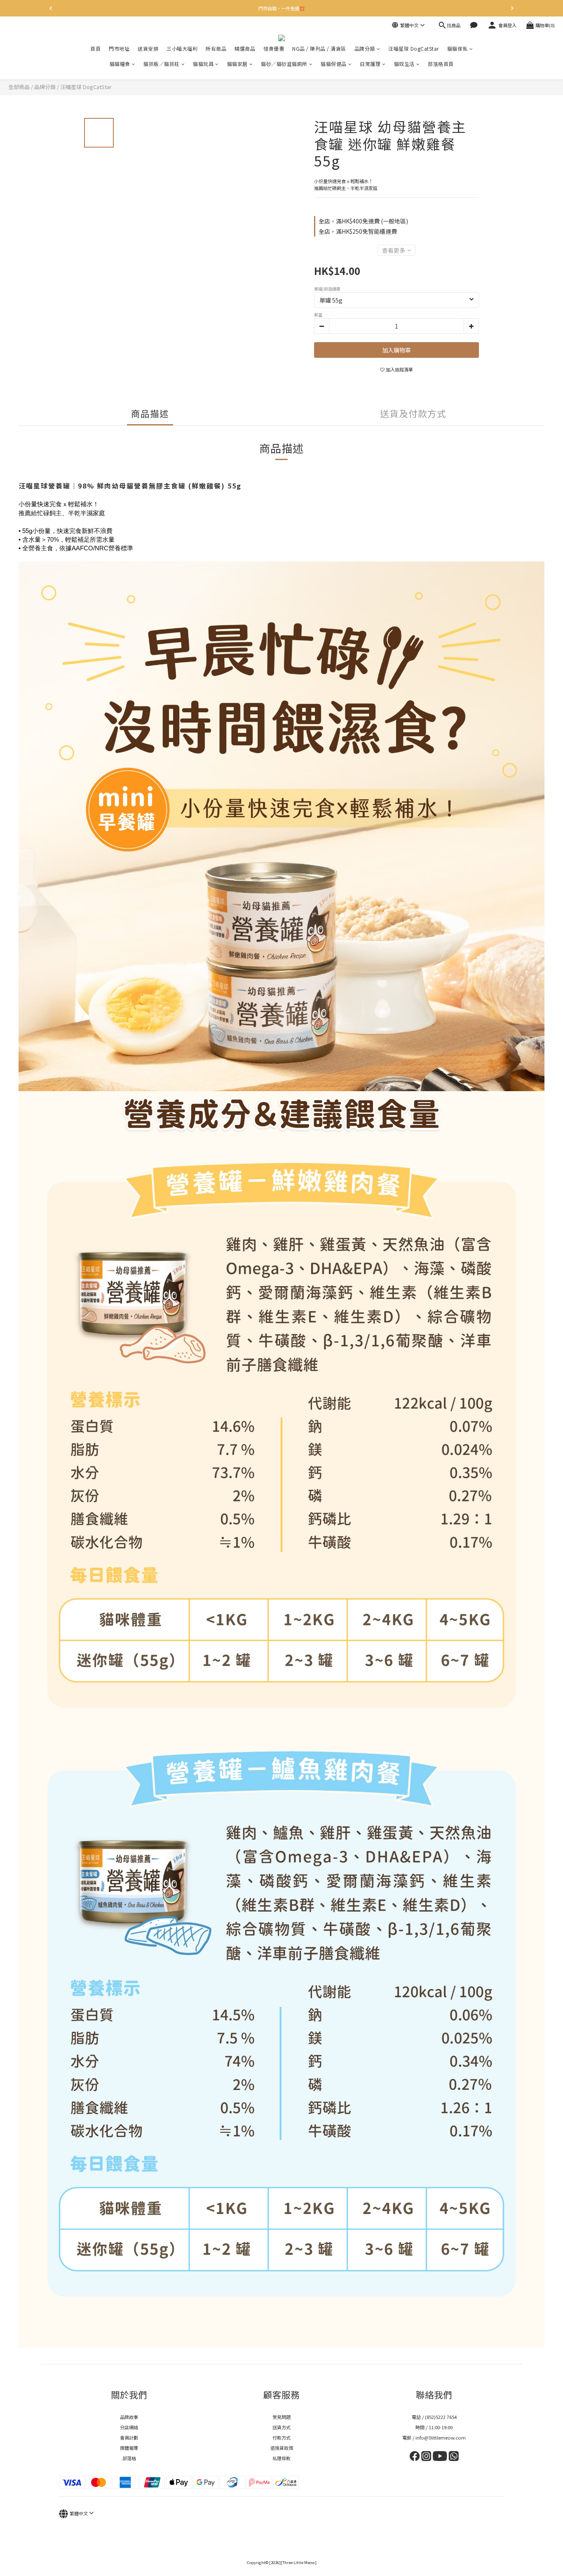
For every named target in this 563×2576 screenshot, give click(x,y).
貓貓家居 (237, 64)
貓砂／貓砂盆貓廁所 (284, 64)
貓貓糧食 (120, 64)
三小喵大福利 (182, 48)
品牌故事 (129, 2417)
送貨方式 (281, 2427)
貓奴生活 (404, 64)
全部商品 (19, 87)
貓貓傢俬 (457, 48)
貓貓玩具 (203, 64)
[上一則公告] (51, 8)
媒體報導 (129, 2448)
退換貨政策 (282, 2448)
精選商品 (245, 48)
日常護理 (370, 64)
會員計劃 (129, 2437)
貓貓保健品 (334, 64)
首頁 (95, 48)
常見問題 (281, 2417)
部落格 (129, 2458)
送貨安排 (148, 48)
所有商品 (216, 48)
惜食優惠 (274, 48)
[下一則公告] (512, 8)
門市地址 (119, 48)
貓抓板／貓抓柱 (162, 64)
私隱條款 (281, 2458)
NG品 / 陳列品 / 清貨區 (319, 48)
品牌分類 (365, 48)
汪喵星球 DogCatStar (414, 48)
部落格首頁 (441, 64)
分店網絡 (129, 2427)
